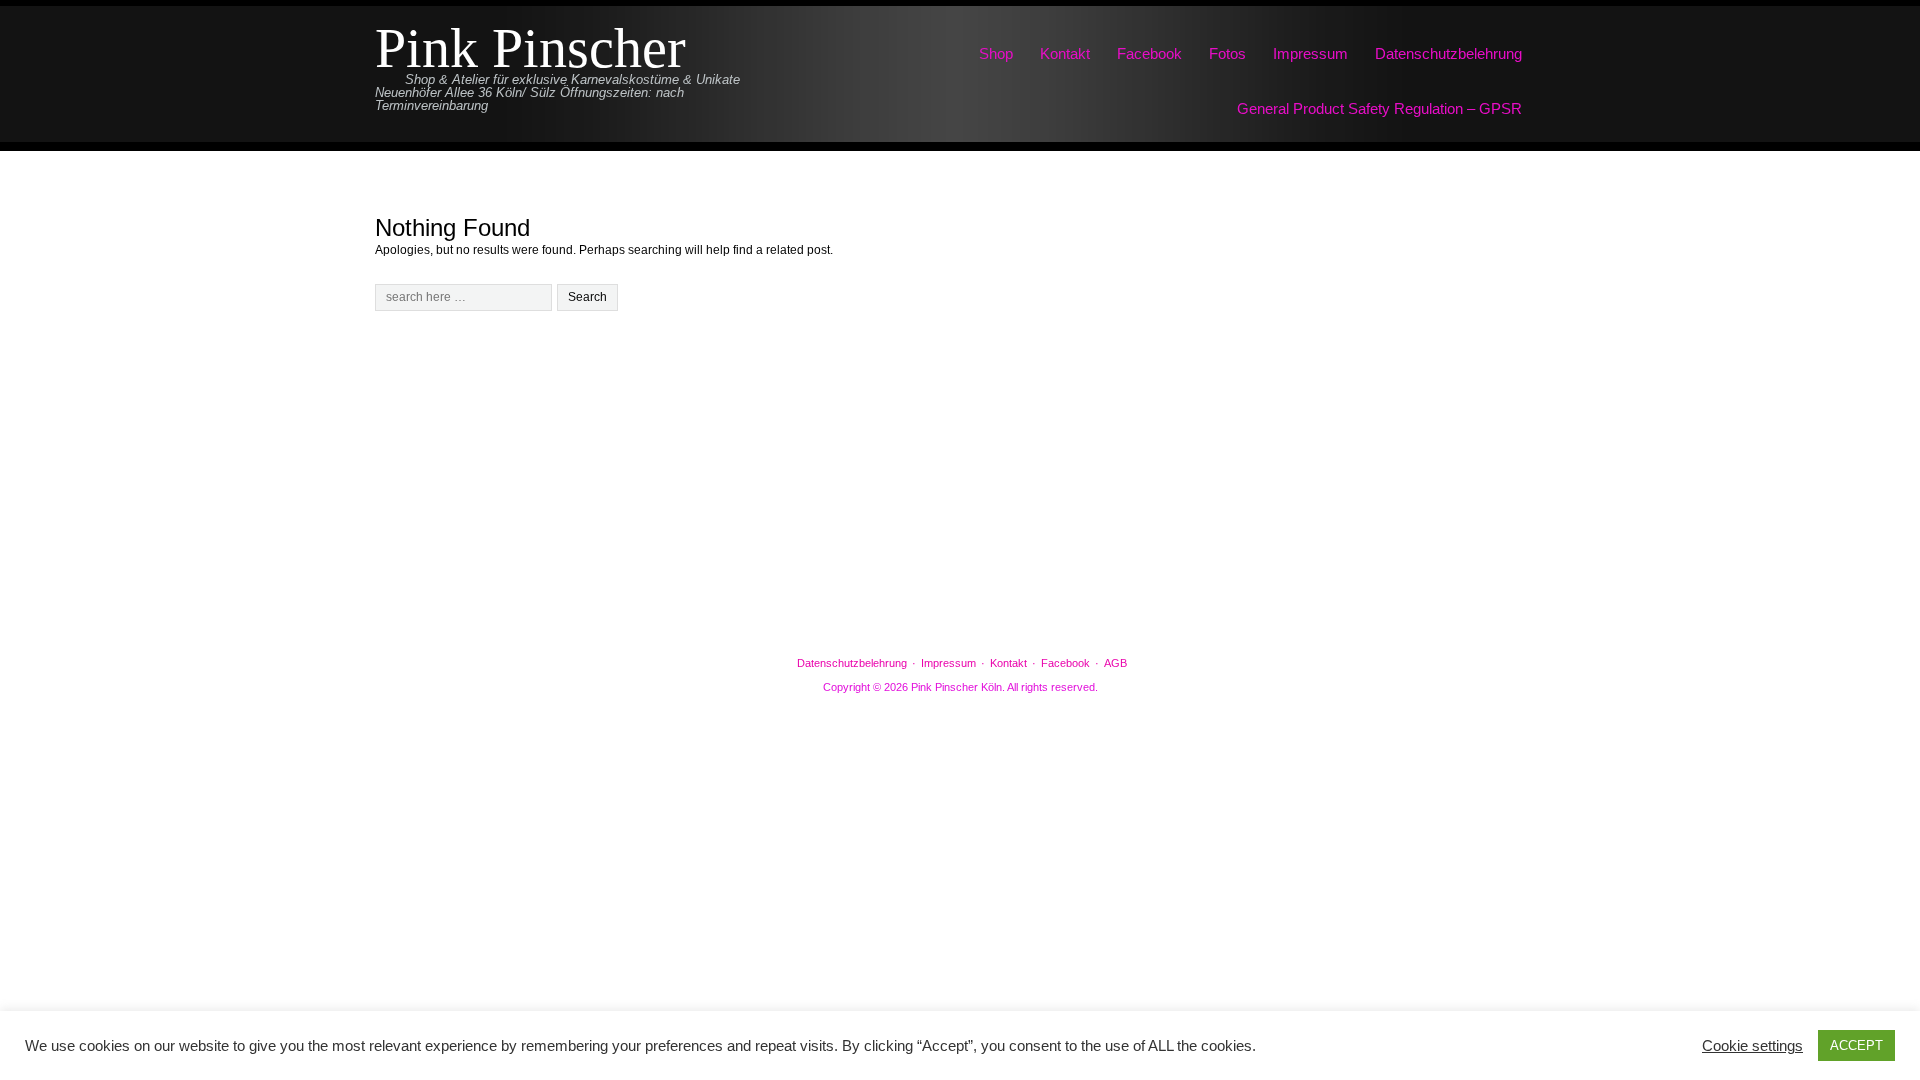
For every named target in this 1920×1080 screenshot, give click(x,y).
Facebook (1149, 53)
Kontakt (1065, 53)
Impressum (1310, 53)
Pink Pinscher (530, 48)
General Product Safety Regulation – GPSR (1379, 108)
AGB (1115, 663)
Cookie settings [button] (1752, 1046)
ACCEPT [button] (1856, 1045)
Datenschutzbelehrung (1448, 53)
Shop (996, 53)
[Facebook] (960, 611)
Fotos (1227, 53)
